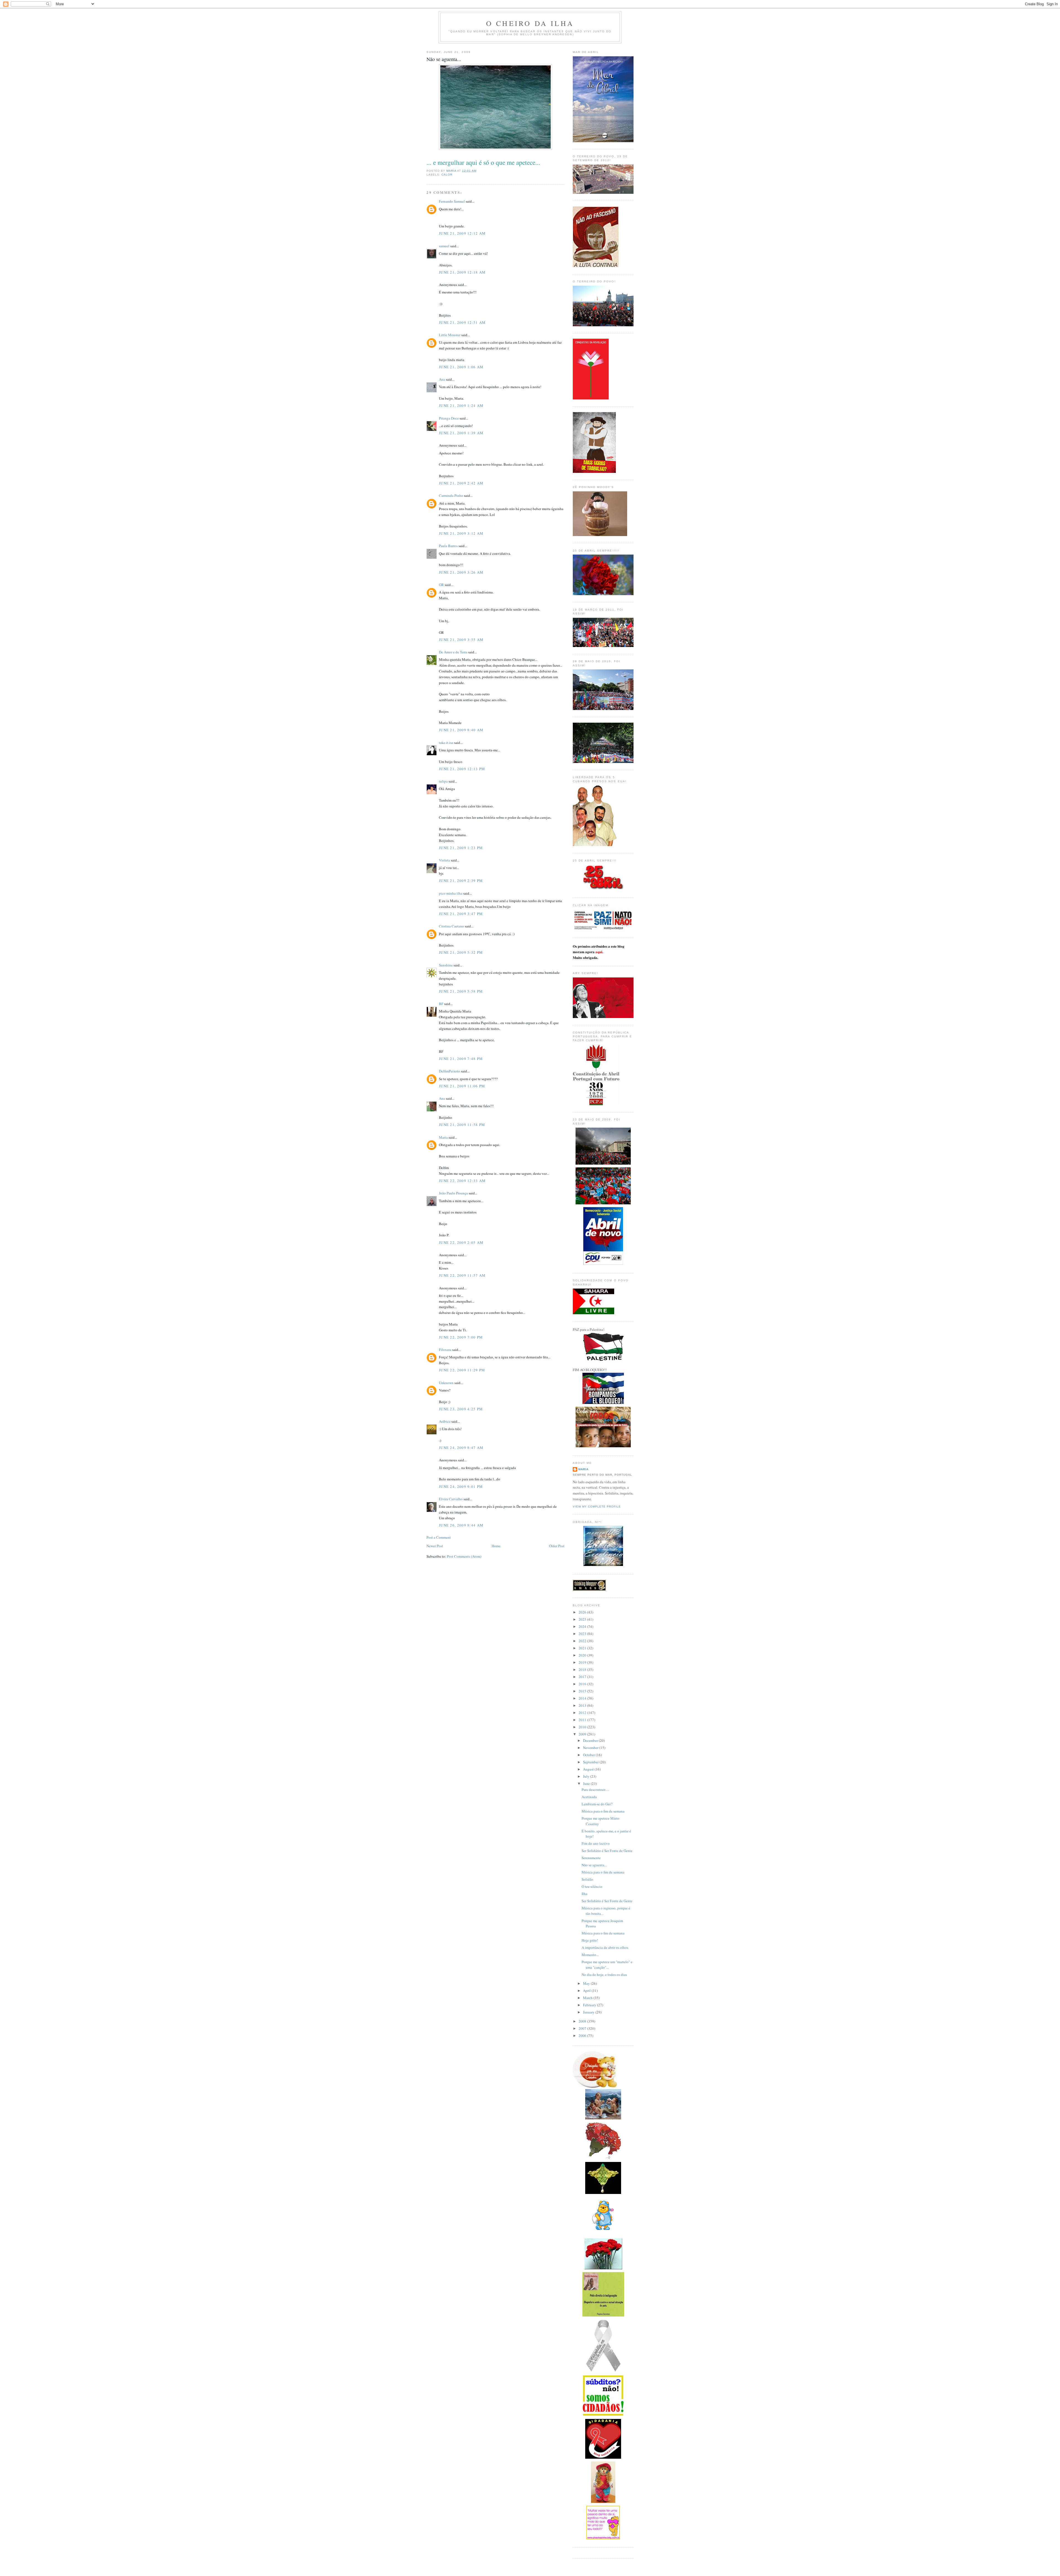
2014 (583, 1698)
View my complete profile (597, 1506)
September (591, 1762)
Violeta (444, 860)
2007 (583, 2028)
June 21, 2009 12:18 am (462, 272)
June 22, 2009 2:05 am (461, 1242)
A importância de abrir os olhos (605, 1947)
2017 (583, 1677)
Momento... (590, 1955)
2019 (583, 1662)
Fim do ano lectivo (596, 1843)
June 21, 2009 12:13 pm (462, 769)
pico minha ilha (451, 893)
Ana (442, 379)
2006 (583, 2036)
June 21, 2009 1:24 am (461, 406)
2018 (583, 1669)
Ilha (585, 1894)
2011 (583, 1720)
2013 (583, 1705)
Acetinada (589, 1797)
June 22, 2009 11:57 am (462, 1275)
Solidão (587, 1879)
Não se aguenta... (594, 1865)
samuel (444, 246)
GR (441, 585)
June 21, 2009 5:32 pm (461, 952)
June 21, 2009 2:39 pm (461, 881)
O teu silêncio (592, 1886)
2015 (583, 1691)
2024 (583, 1626)
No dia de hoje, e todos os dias (604, 1975)
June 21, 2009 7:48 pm (461, 1059)
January (589, 2012)
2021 (583, 1648)
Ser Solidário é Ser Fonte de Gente (607, 1851)
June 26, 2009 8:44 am (461, 1525)
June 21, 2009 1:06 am (461, 367)
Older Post (557, 1546)
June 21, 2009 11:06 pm (462, 1086)
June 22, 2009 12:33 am (462, 1181)
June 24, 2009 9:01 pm (461, 1486)
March (588, 1998)
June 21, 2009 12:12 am (462, 233)
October (589, 1755)
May (587, 1983)
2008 (583, 2021)
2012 (583, 1713)
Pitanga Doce (449, 418)
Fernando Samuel (452, 201)
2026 (583, 1612)
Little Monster (450, 335)
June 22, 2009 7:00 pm (461, 1337)
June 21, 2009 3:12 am (461, 533)
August (589, 1769)
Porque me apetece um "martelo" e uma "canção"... (607, 1965)
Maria (443, 1137)
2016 (583, 1684)
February (590, 2005)
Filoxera (445, 1350)
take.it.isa (446, 743)
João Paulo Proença (453, 1193)
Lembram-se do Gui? (597, 1804)
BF (442, 1004)
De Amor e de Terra (453, 652)
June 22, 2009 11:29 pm (462, 1370)
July (587, 1776)
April (587, 1991)
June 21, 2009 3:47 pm (461, 914)
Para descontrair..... (595, 1790)
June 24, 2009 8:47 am (461, 1448)
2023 (583, 1634)
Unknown (446, 1383)
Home (496, 1546)
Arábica (445, 1421)
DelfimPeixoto (450, 1071)
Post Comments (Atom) (464, 1556)
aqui (599, 952)
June (587, 1783)
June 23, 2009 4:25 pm (461, 1409)
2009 (583, 1734)
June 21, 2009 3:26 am (461, 572)
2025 (583, 1619)
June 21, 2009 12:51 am (462, 322)
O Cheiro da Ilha (530, 23)
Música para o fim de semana (603, 1811)
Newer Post (435, 1546)
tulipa (443, 781)
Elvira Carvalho (451, 1499)
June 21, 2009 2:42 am (461, 483)
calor (447, 175)
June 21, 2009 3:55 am (461, 640)
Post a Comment (439, 1537)
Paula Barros (448, 546)
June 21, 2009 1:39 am (461, 433)
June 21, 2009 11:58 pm (462, 1125)
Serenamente (591, 1858)
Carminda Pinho (451, 495)
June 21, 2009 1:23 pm (461, 848)
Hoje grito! (590, 1940)
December (591, 1740)
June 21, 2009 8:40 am (461, 730)
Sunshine (446, 965)
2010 (583, 1727)
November (591, 1748)
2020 (583, 1655)
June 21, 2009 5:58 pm (461, 991)
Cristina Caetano (451, 926)
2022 (583, 1641)
